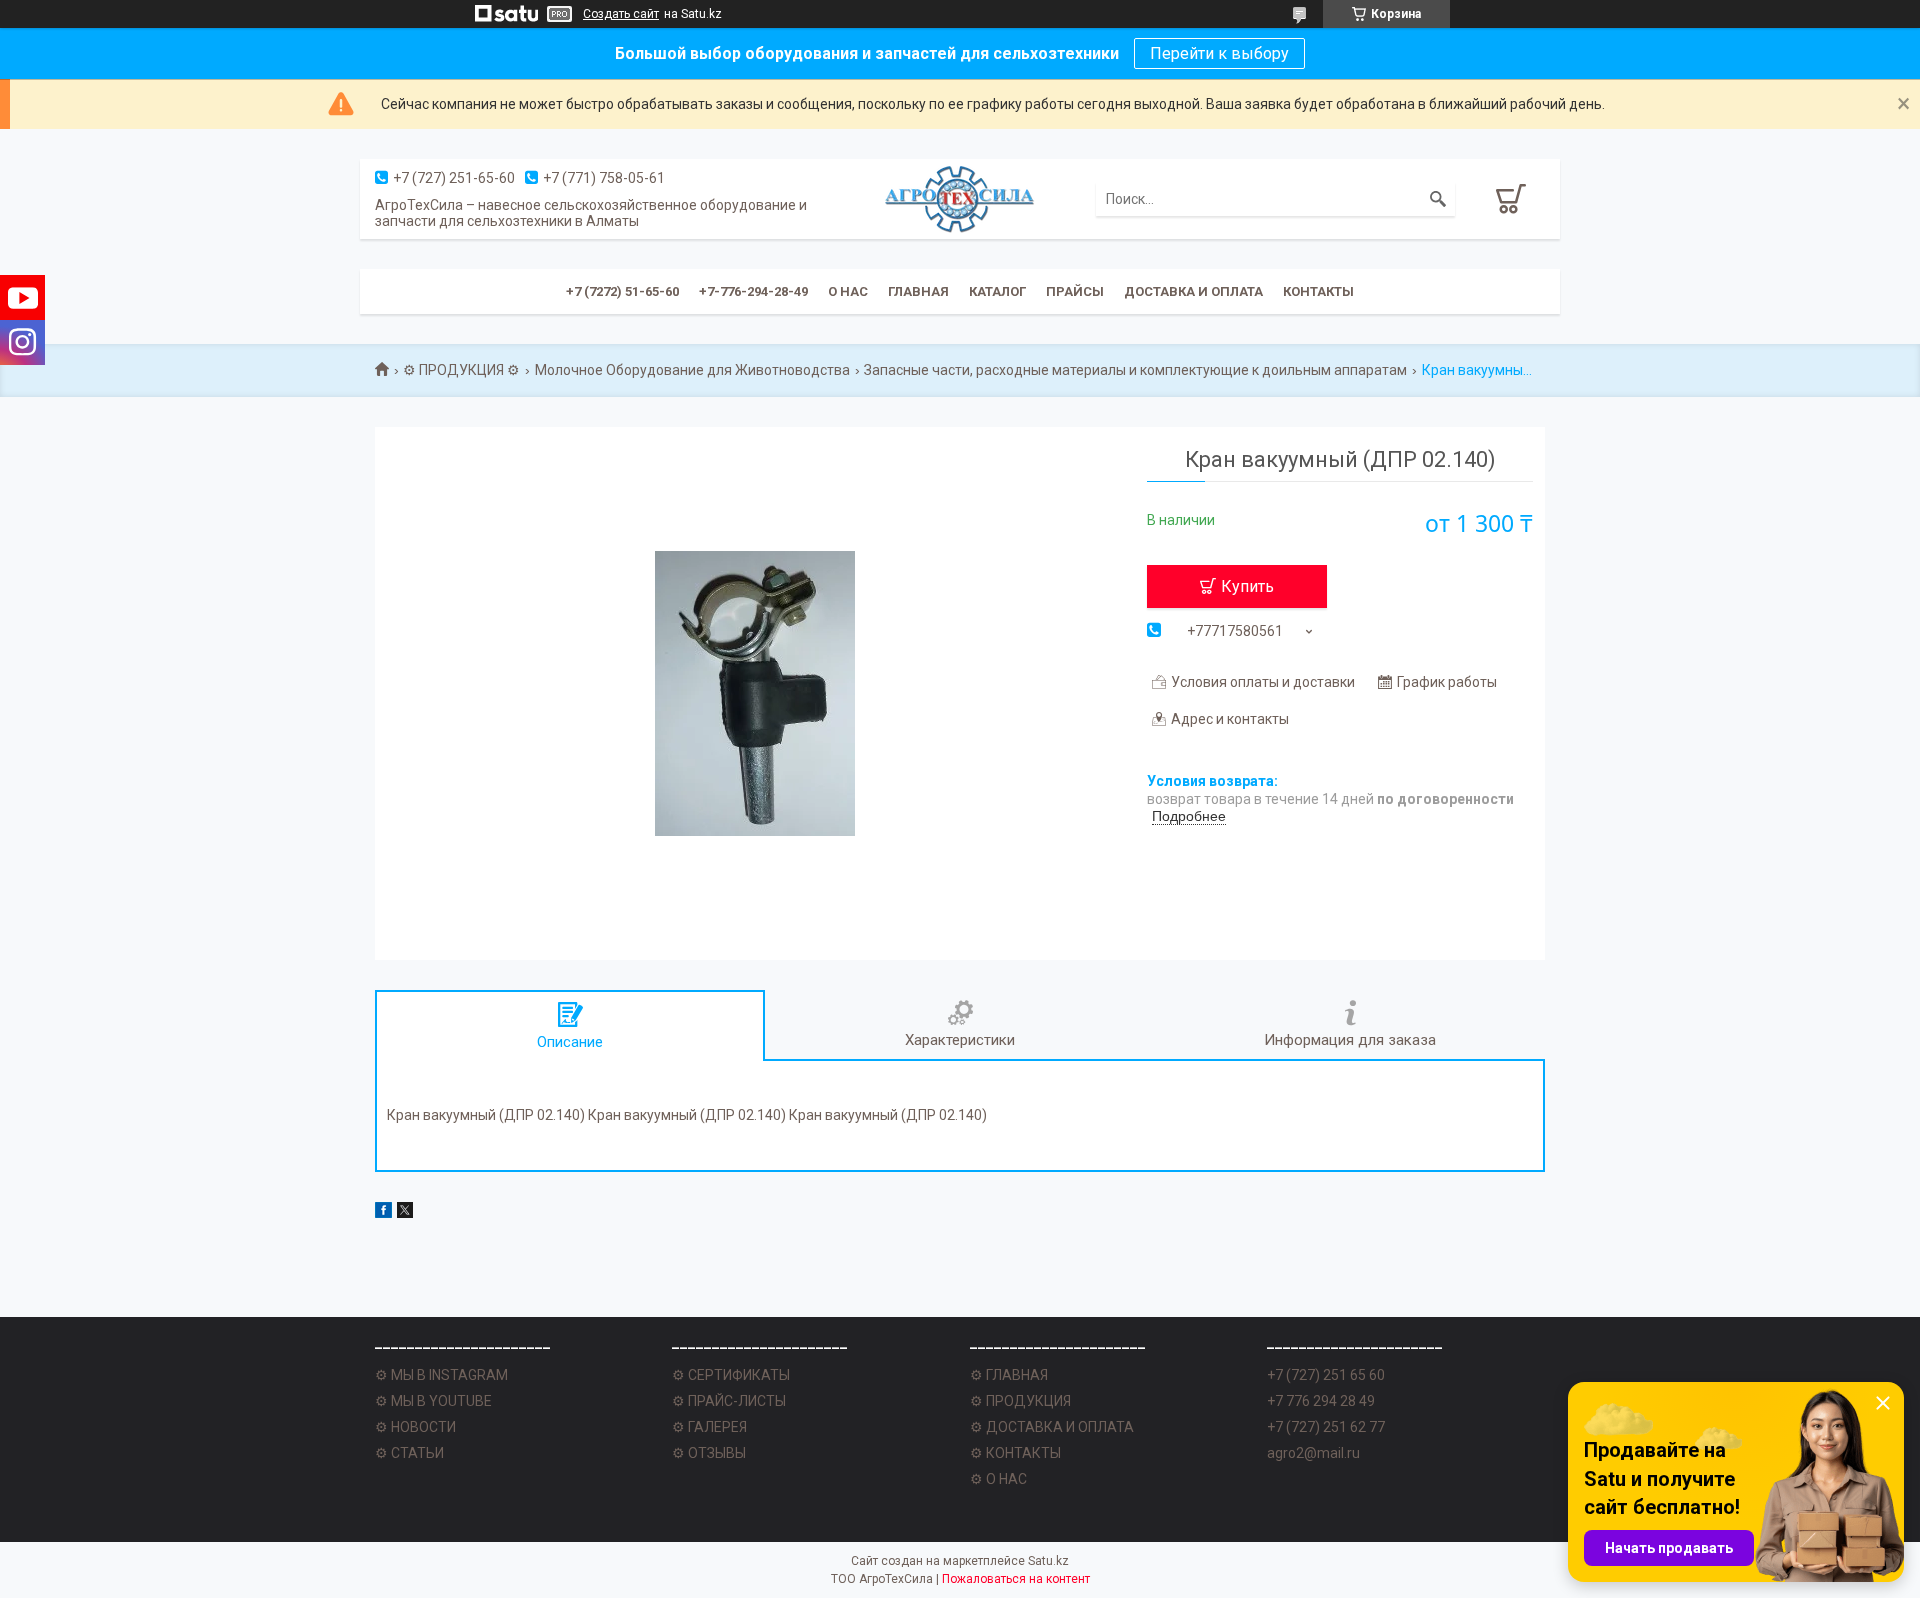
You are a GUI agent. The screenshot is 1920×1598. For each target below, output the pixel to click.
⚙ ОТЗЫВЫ (709, 1453)
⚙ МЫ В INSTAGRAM (441, 1375)
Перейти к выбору (1219, 53)
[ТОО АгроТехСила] (960, 199)
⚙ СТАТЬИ (409, 1453)
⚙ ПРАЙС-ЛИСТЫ (729, 1401)
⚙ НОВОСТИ (415, 1427)
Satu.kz (1048, 1561)
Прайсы (1075, 291)
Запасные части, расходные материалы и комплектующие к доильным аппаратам (1135, 370)
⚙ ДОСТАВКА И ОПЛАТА (1052, 1427)
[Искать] (1438, 199)
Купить (1247, 586)
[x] (405, 1213)
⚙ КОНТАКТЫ (1015, 1453)
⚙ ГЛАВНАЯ (1009, 1375)
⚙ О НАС (998, 1479)
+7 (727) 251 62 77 (1326, 1427)
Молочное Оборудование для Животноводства (692, 370)
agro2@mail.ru (1313, 1453)
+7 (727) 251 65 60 (1326, 1375)
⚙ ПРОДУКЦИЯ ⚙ (461, 370)
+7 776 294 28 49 (1321, 1401)
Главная (918, 291)
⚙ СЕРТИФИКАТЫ (731, 1375)
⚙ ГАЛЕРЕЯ (709, 1427)
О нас (848, 291)
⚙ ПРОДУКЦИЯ (1020, 1401)
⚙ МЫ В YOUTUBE (433, 1401)
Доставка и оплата (1193, 291)
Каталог (997, 291)
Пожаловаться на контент (1016, 1579)
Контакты (1318, 291)
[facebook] (383, 1213)
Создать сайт (621, 14)
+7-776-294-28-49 (753, 291)
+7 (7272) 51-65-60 (622, 291)
